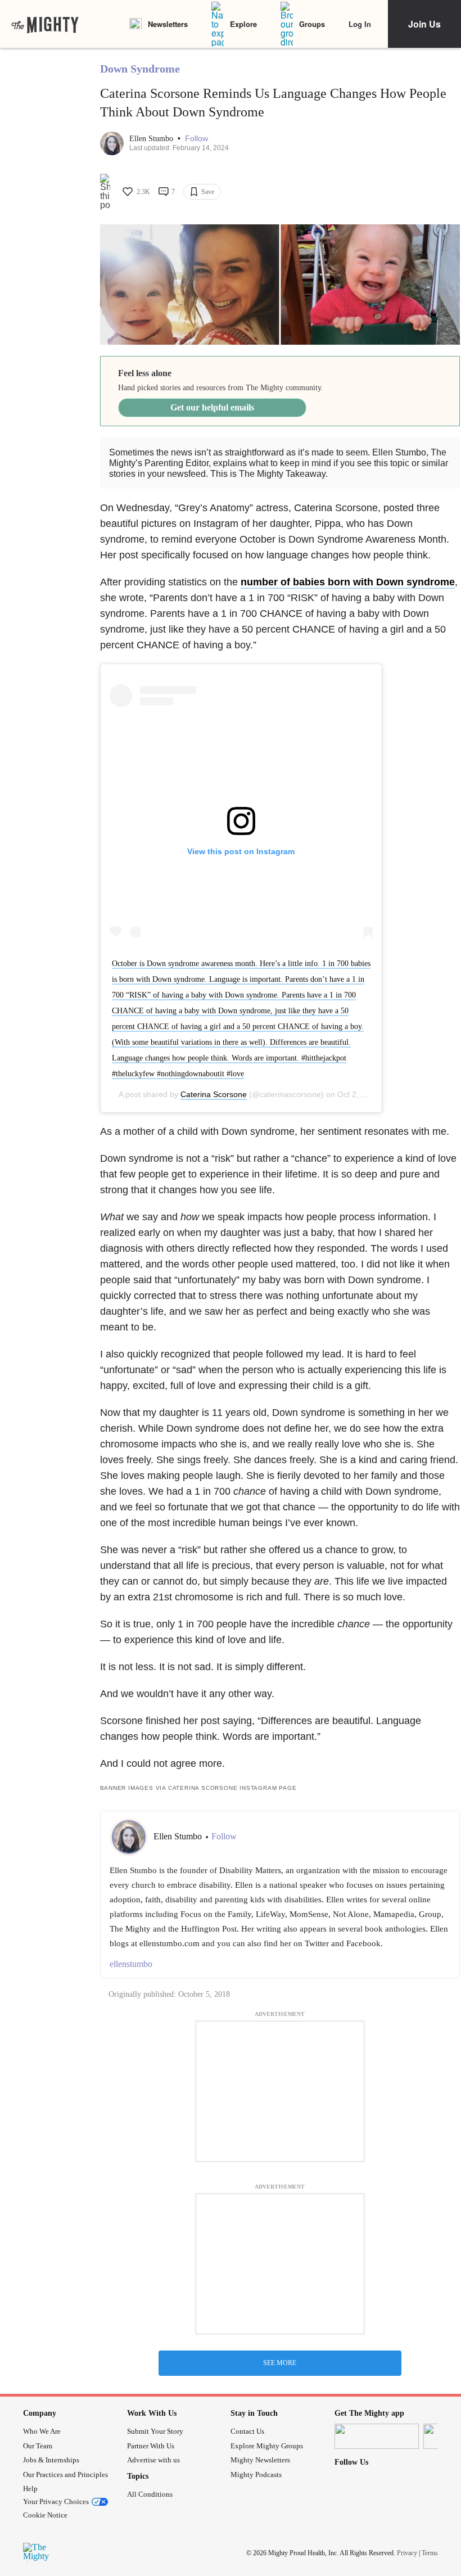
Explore (243, 24)
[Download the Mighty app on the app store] (377, 2436)
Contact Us (247, 2431)
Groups (312, 24)
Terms (430, 2553)
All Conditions (150, 2494)
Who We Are (42, 2431)
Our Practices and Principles (65, 2475)
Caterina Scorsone (214, 1094)
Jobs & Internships (51, 2460)
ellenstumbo (131, 1964)
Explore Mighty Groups (267, 2446)
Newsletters (168, 24)
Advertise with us (153, 2460)
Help (30, 2489)
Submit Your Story (155, 2431)
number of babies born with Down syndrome (348, 582)
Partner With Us (151, 2446)
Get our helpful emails (212, 407)
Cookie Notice (45, 2515)
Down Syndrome (140, 69)
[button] (196, 139)
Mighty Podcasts (256, 2475)
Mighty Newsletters (260, 2460)
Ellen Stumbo (152, 139)
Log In (360, 24)
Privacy (407, 2553)
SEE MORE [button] (280, 2363)
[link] (45, 24)
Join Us (424, 24)
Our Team (38, 2446)
